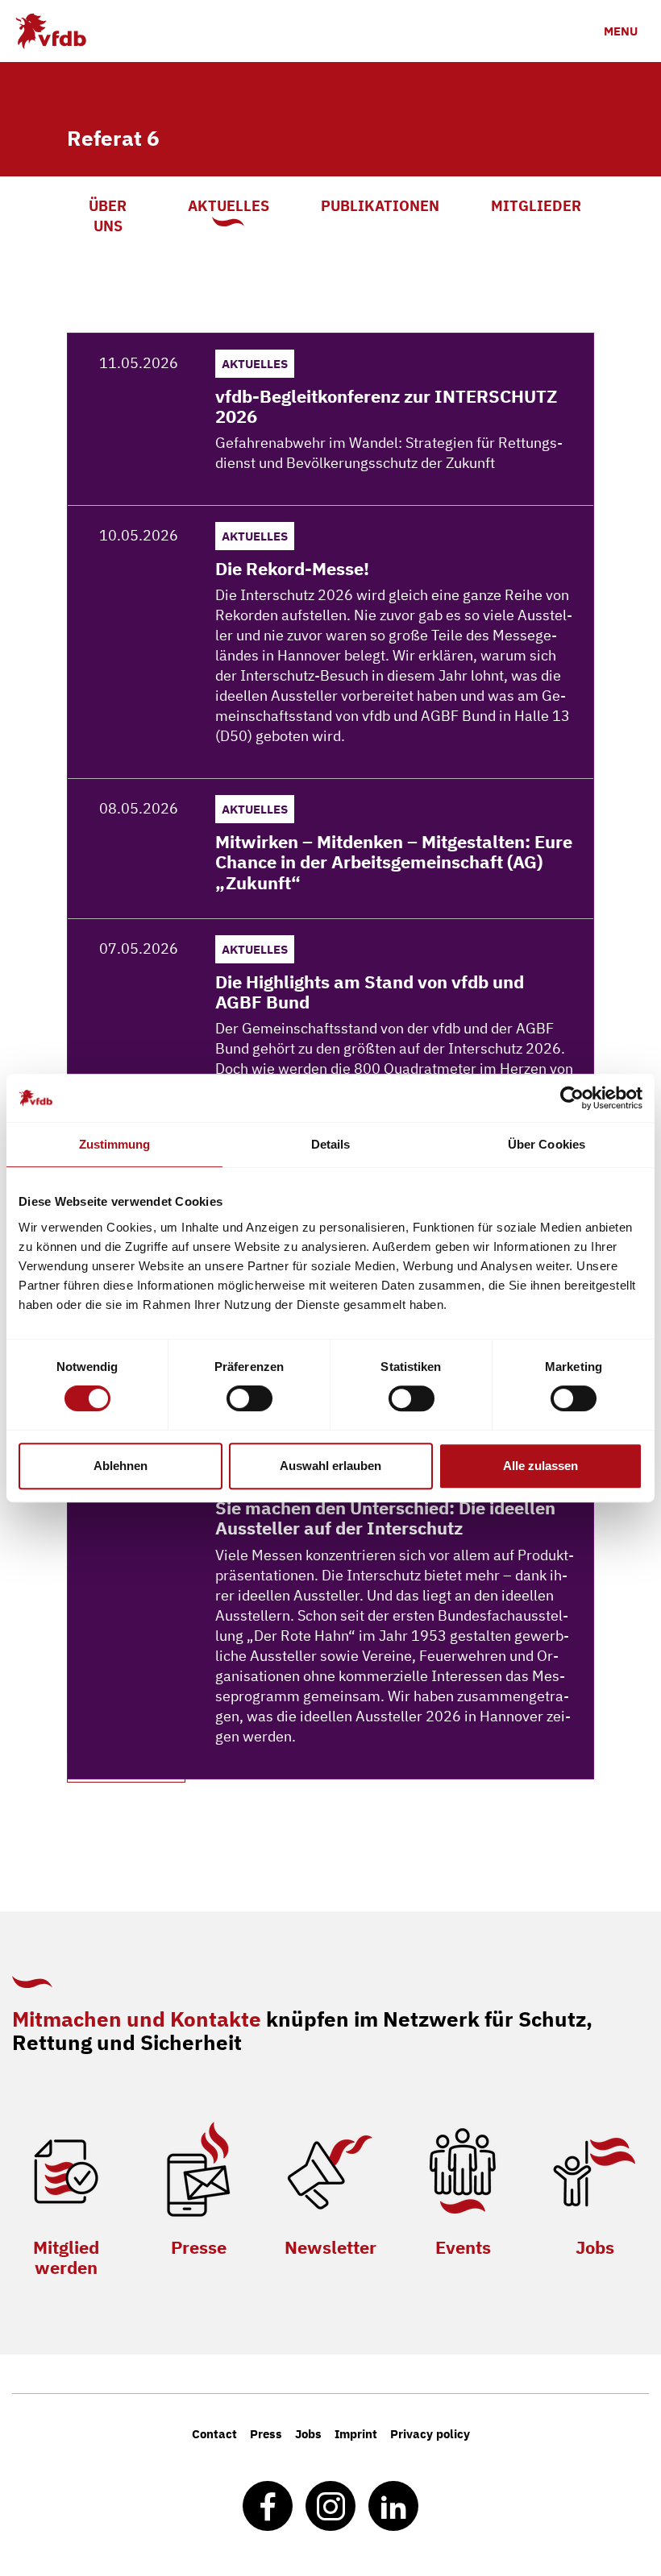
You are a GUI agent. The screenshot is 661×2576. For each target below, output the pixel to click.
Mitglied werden (66, 2257)
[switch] (249, 1398)
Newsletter (330, 2247)
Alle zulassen (540, 1466)
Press (266, 2434)
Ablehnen (121, 1466)
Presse (199, 2247)
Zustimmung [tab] (115, 1144)
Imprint (356, 2434)
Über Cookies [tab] (547, 1144)
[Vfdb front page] (50, 31)
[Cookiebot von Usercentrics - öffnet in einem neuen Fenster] (572, 1098)
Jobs (595, 2247)
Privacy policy (430, 2434)
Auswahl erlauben (330, 1466)
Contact (214, 2434)
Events (463, 2247)
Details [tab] (331, 1144)
